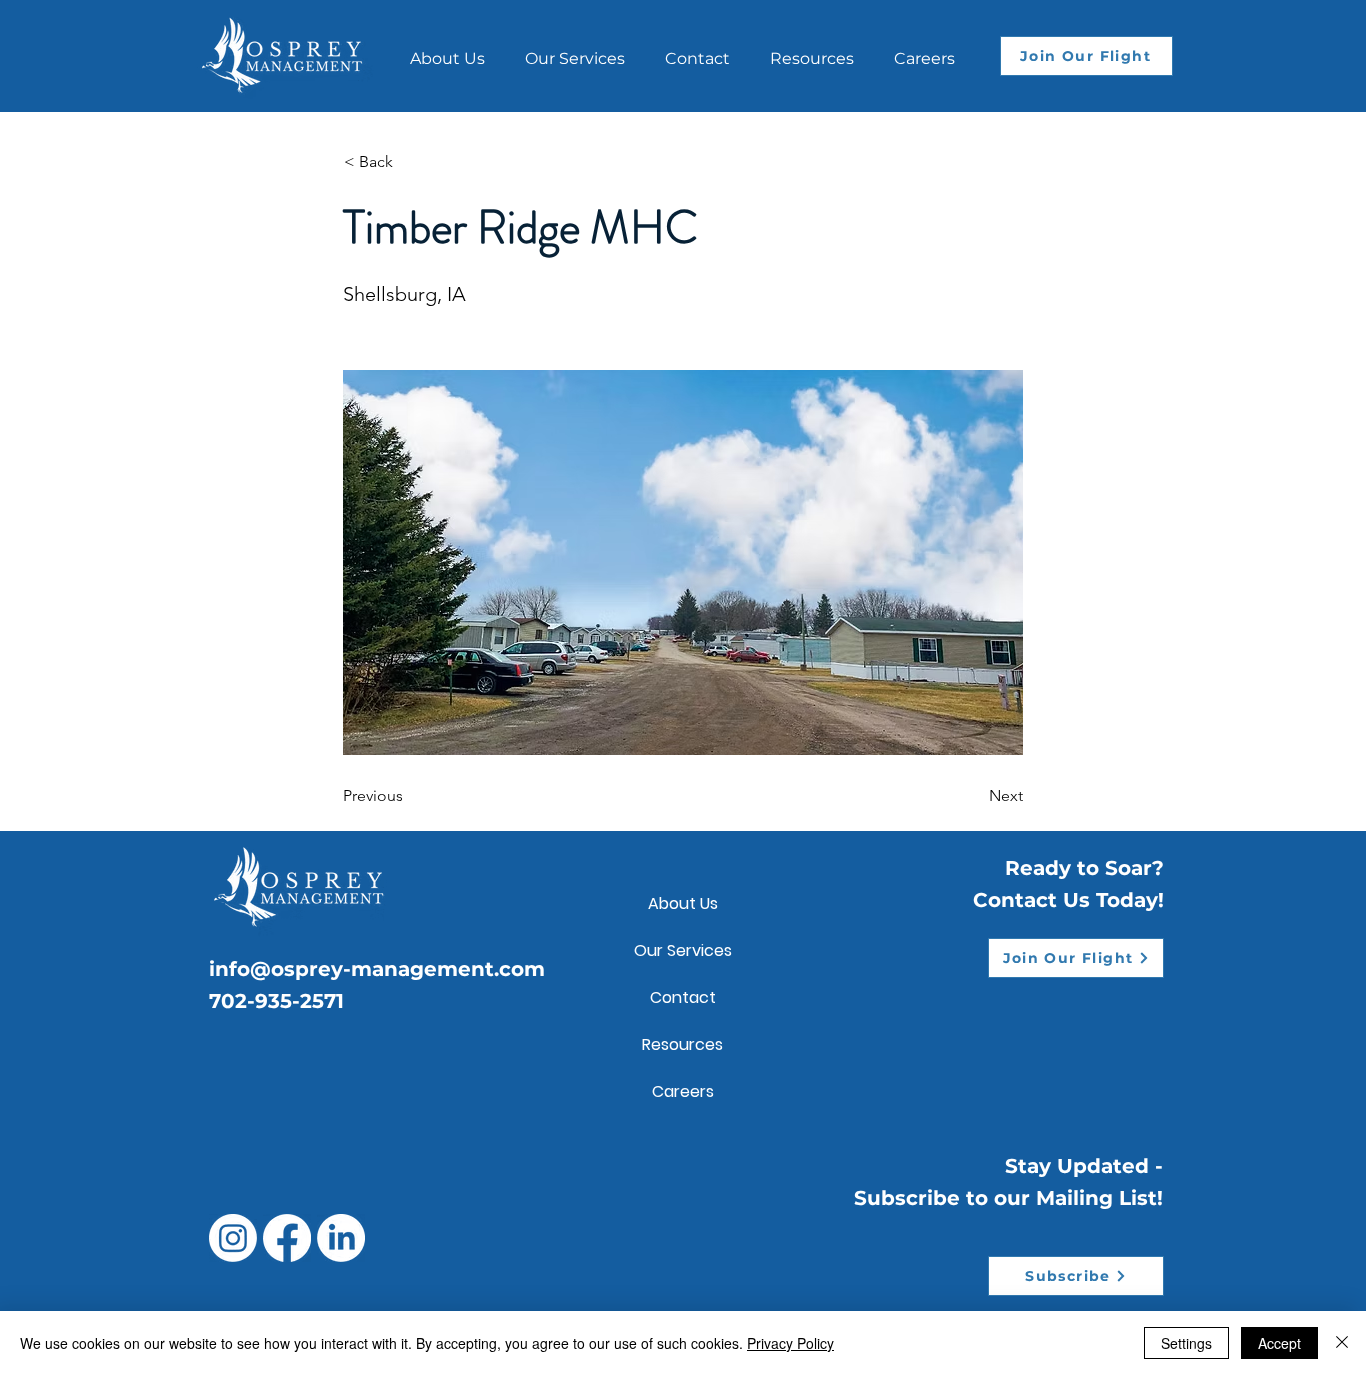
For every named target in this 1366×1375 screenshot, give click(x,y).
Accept (1279, 1343)
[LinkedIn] (341, 1238)
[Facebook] (287, 1238)
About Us (683, 903)
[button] (812, 49)
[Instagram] (233, 1238)
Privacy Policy (790, 1343)
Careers (683, 1091)
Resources (682, 1044)
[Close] (1342, 1343)
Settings (1186, 1343)
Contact (683, 997)
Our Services (683, 950)
